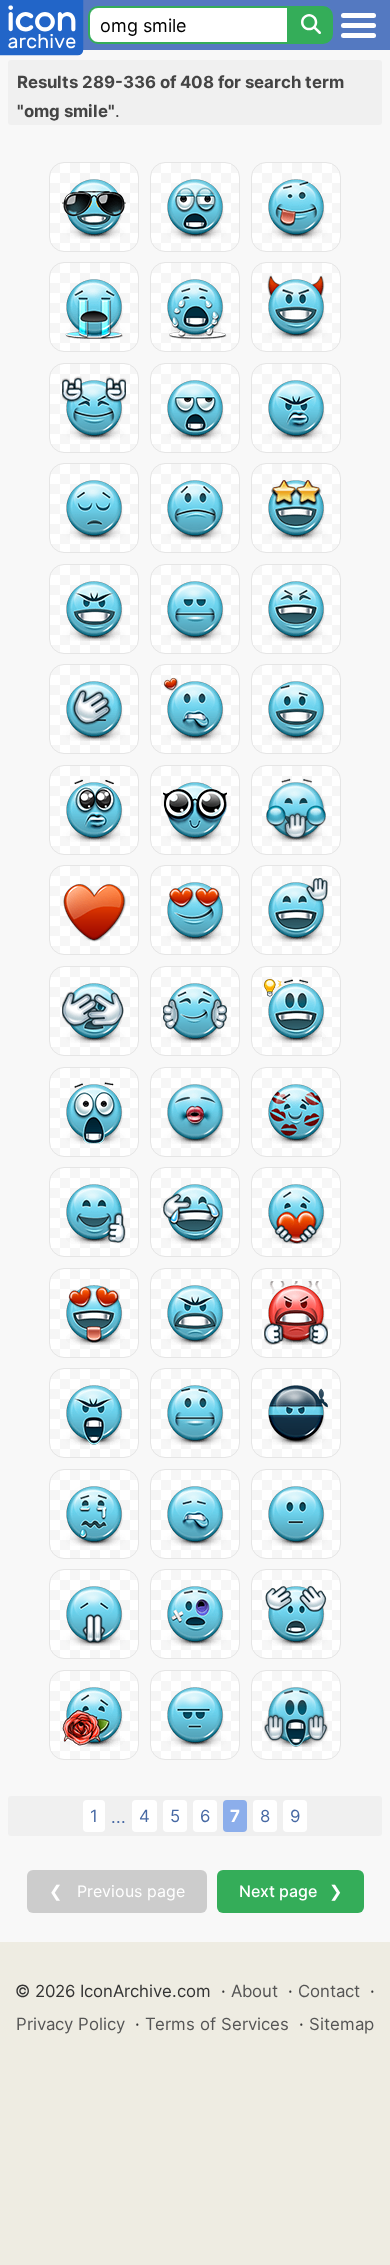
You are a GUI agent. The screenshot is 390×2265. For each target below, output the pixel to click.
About (254, 1991)
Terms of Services (217, 2024)
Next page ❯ (290, 1891)
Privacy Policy (70, 2024)
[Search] (310, 25)
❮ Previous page (117, 1891)
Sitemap (341, 2024)
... (118, 1817)
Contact (329, 1991)
